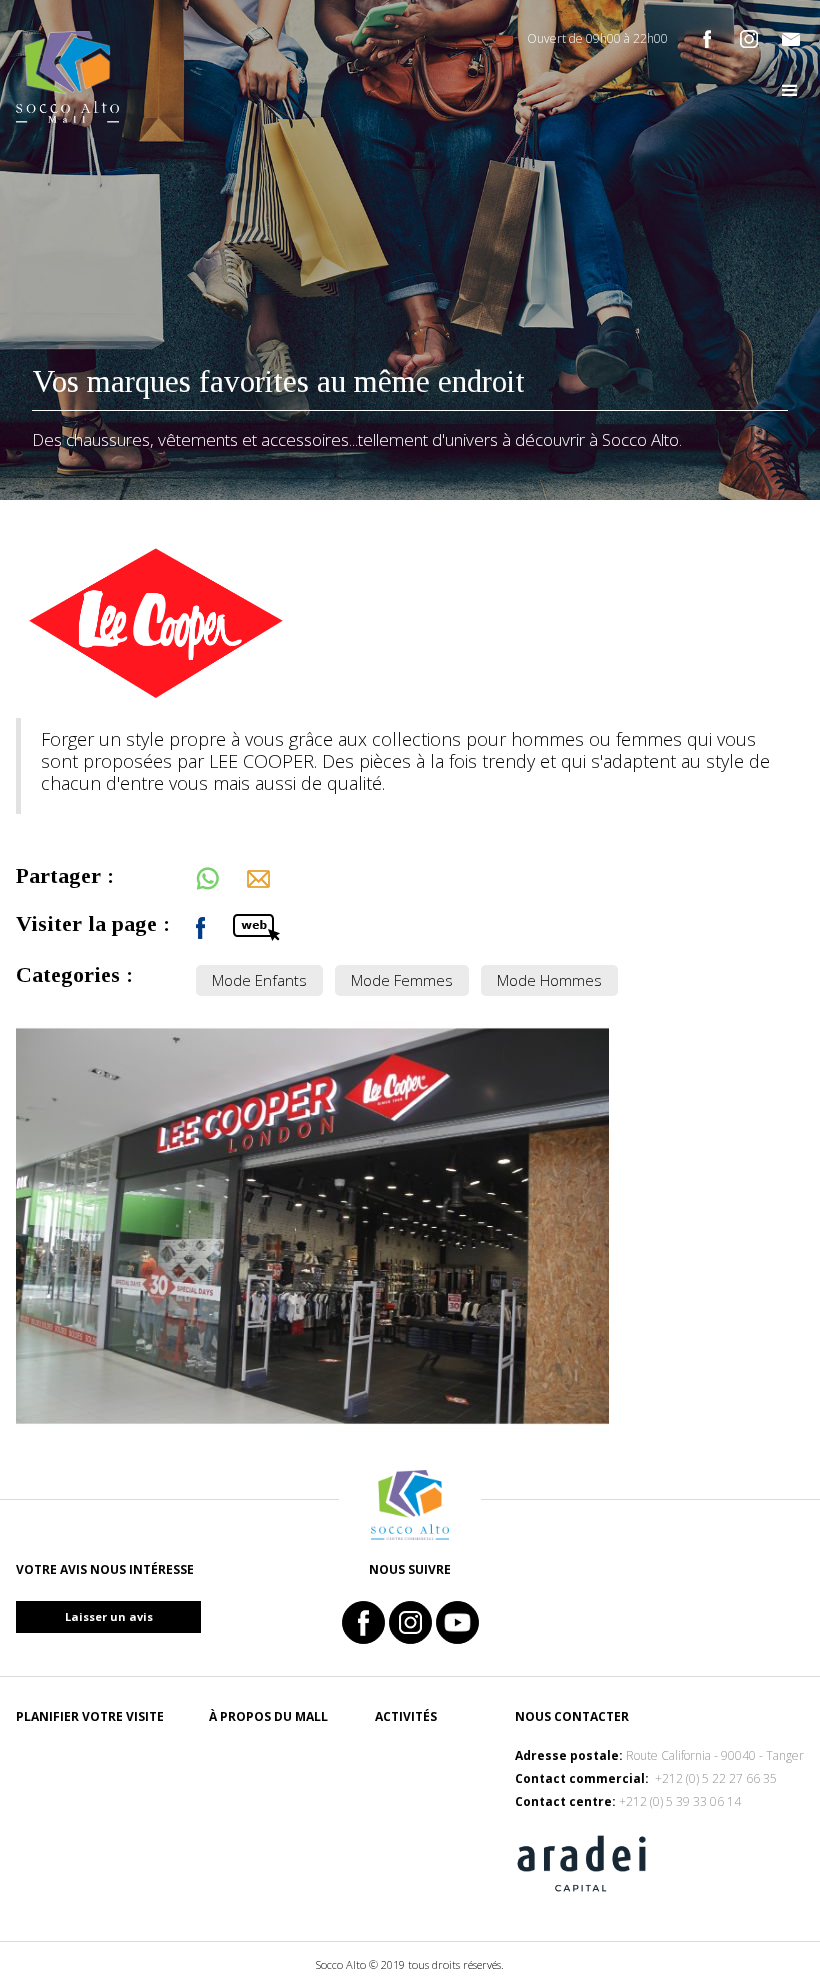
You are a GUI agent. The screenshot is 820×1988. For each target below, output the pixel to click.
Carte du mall (64, 1824)
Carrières (241, 1755)
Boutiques (411, 1824)
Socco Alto (55, 1755)
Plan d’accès (59, 1778)
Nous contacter (266, 1801)
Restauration (422, 1778)
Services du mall (72, 1801)
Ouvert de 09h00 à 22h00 (597, 38)
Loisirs (398, 1801)
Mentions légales (270, 1824)
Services (403, 1755)
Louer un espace (264, 1778)
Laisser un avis (109, 1616)
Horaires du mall (75, 1847)
